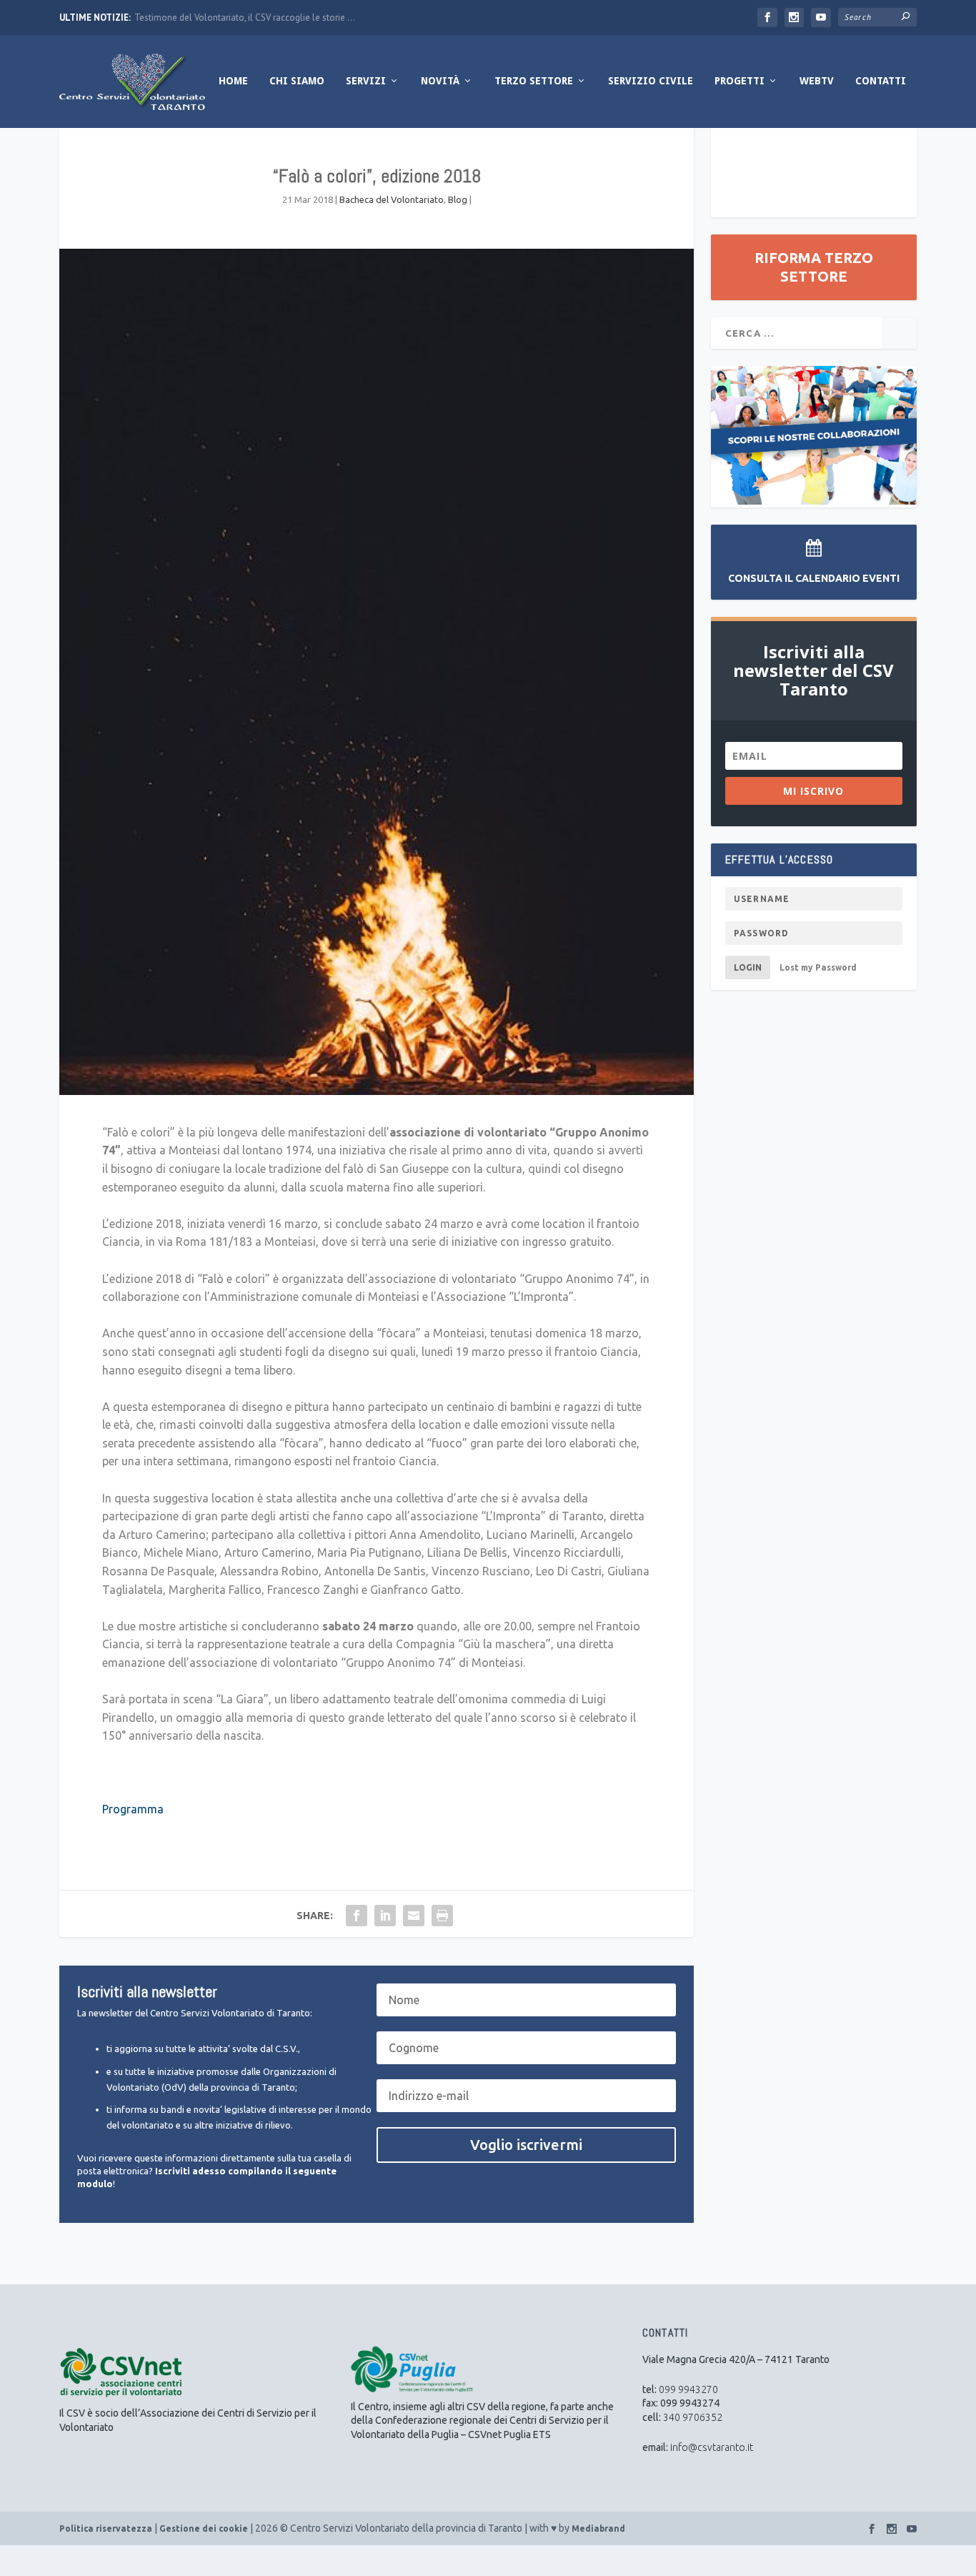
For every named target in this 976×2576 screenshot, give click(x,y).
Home (233, 81)
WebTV (817, 81)
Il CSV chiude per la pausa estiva (199, 18)
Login (748, 967)
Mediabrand (598, 2528)
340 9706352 (693, 2417)
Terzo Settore (534, 81)
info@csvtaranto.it (712, 2447)
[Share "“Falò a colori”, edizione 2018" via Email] (414, 1916)
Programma (133, 1809)
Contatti (881, 81)
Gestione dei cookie (204, 2528)
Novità (440, 81)
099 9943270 (688, 2389)
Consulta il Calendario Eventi (814, 578)
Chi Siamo (297, 81)
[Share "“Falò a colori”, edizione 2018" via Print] (442, 1916)
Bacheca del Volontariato (392, 199)
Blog (458, 199)
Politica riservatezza (106, 2528)
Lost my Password (818, 967)
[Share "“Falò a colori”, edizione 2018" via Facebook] (357, 1916)
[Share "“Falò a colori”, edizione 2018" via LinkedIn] (385, 1916)
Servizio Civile (651, 81)
